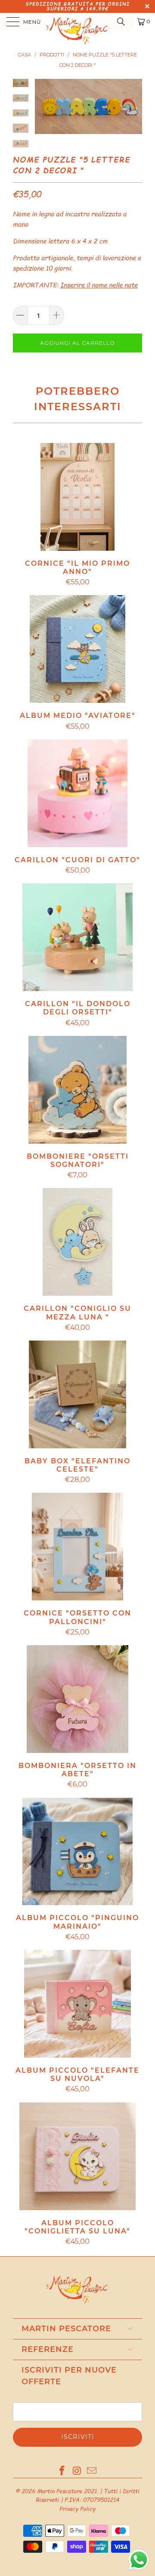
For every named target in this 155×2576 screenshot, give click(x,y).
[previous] (43, 106)
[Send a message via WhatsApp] (139, 2560)
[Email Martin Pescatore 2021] (92, 2471)
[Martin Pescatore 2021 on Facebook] (62, 2471)
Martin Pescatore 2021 (67, 2491)
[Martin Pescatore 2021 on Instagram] (77, 2471)
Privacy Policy (77, 2509)
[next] (134, 106)
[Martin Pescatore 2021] (77, 22)
